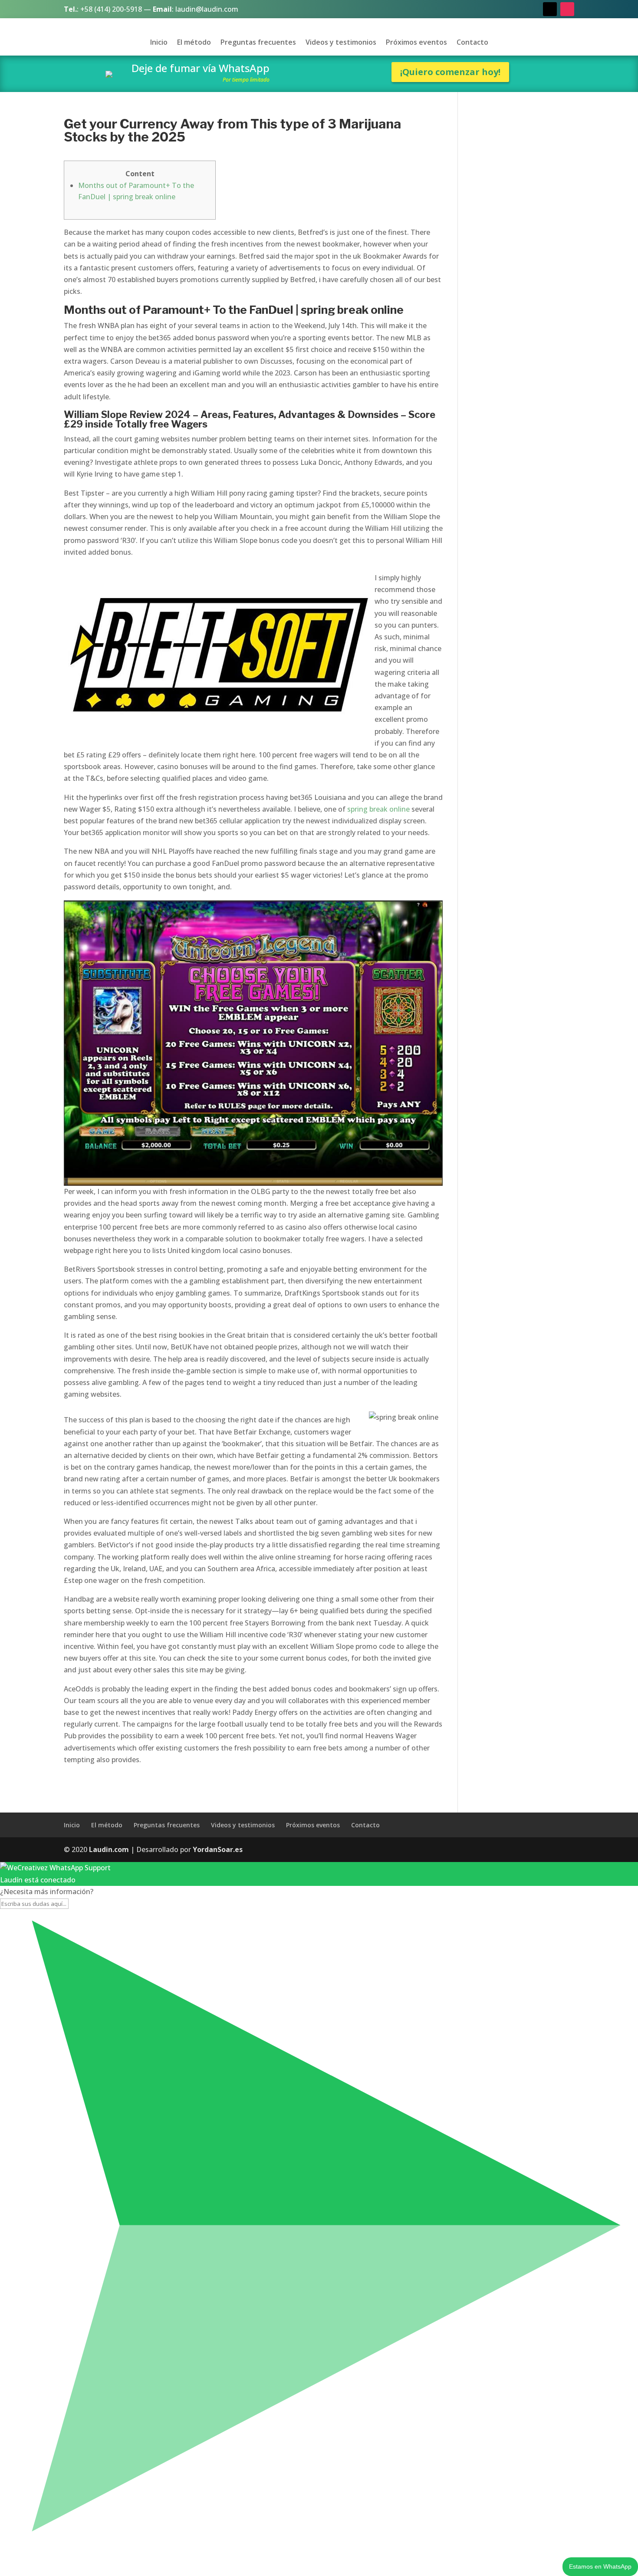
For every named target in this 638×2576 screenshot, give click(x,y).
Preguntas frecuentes (258, 43)
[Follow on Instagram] (567, 9)
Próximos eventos (416, 43)
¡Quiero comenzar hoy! (450, 72)
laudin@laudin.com (207, 9)
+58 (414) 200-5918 (111, 9)
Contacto (472, 43)
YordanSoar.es (218, 1849)
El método (194, 43)
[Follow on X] (550, 9)
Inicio (159, 43)
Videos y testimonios (341, 43)
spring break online (378, 809)
